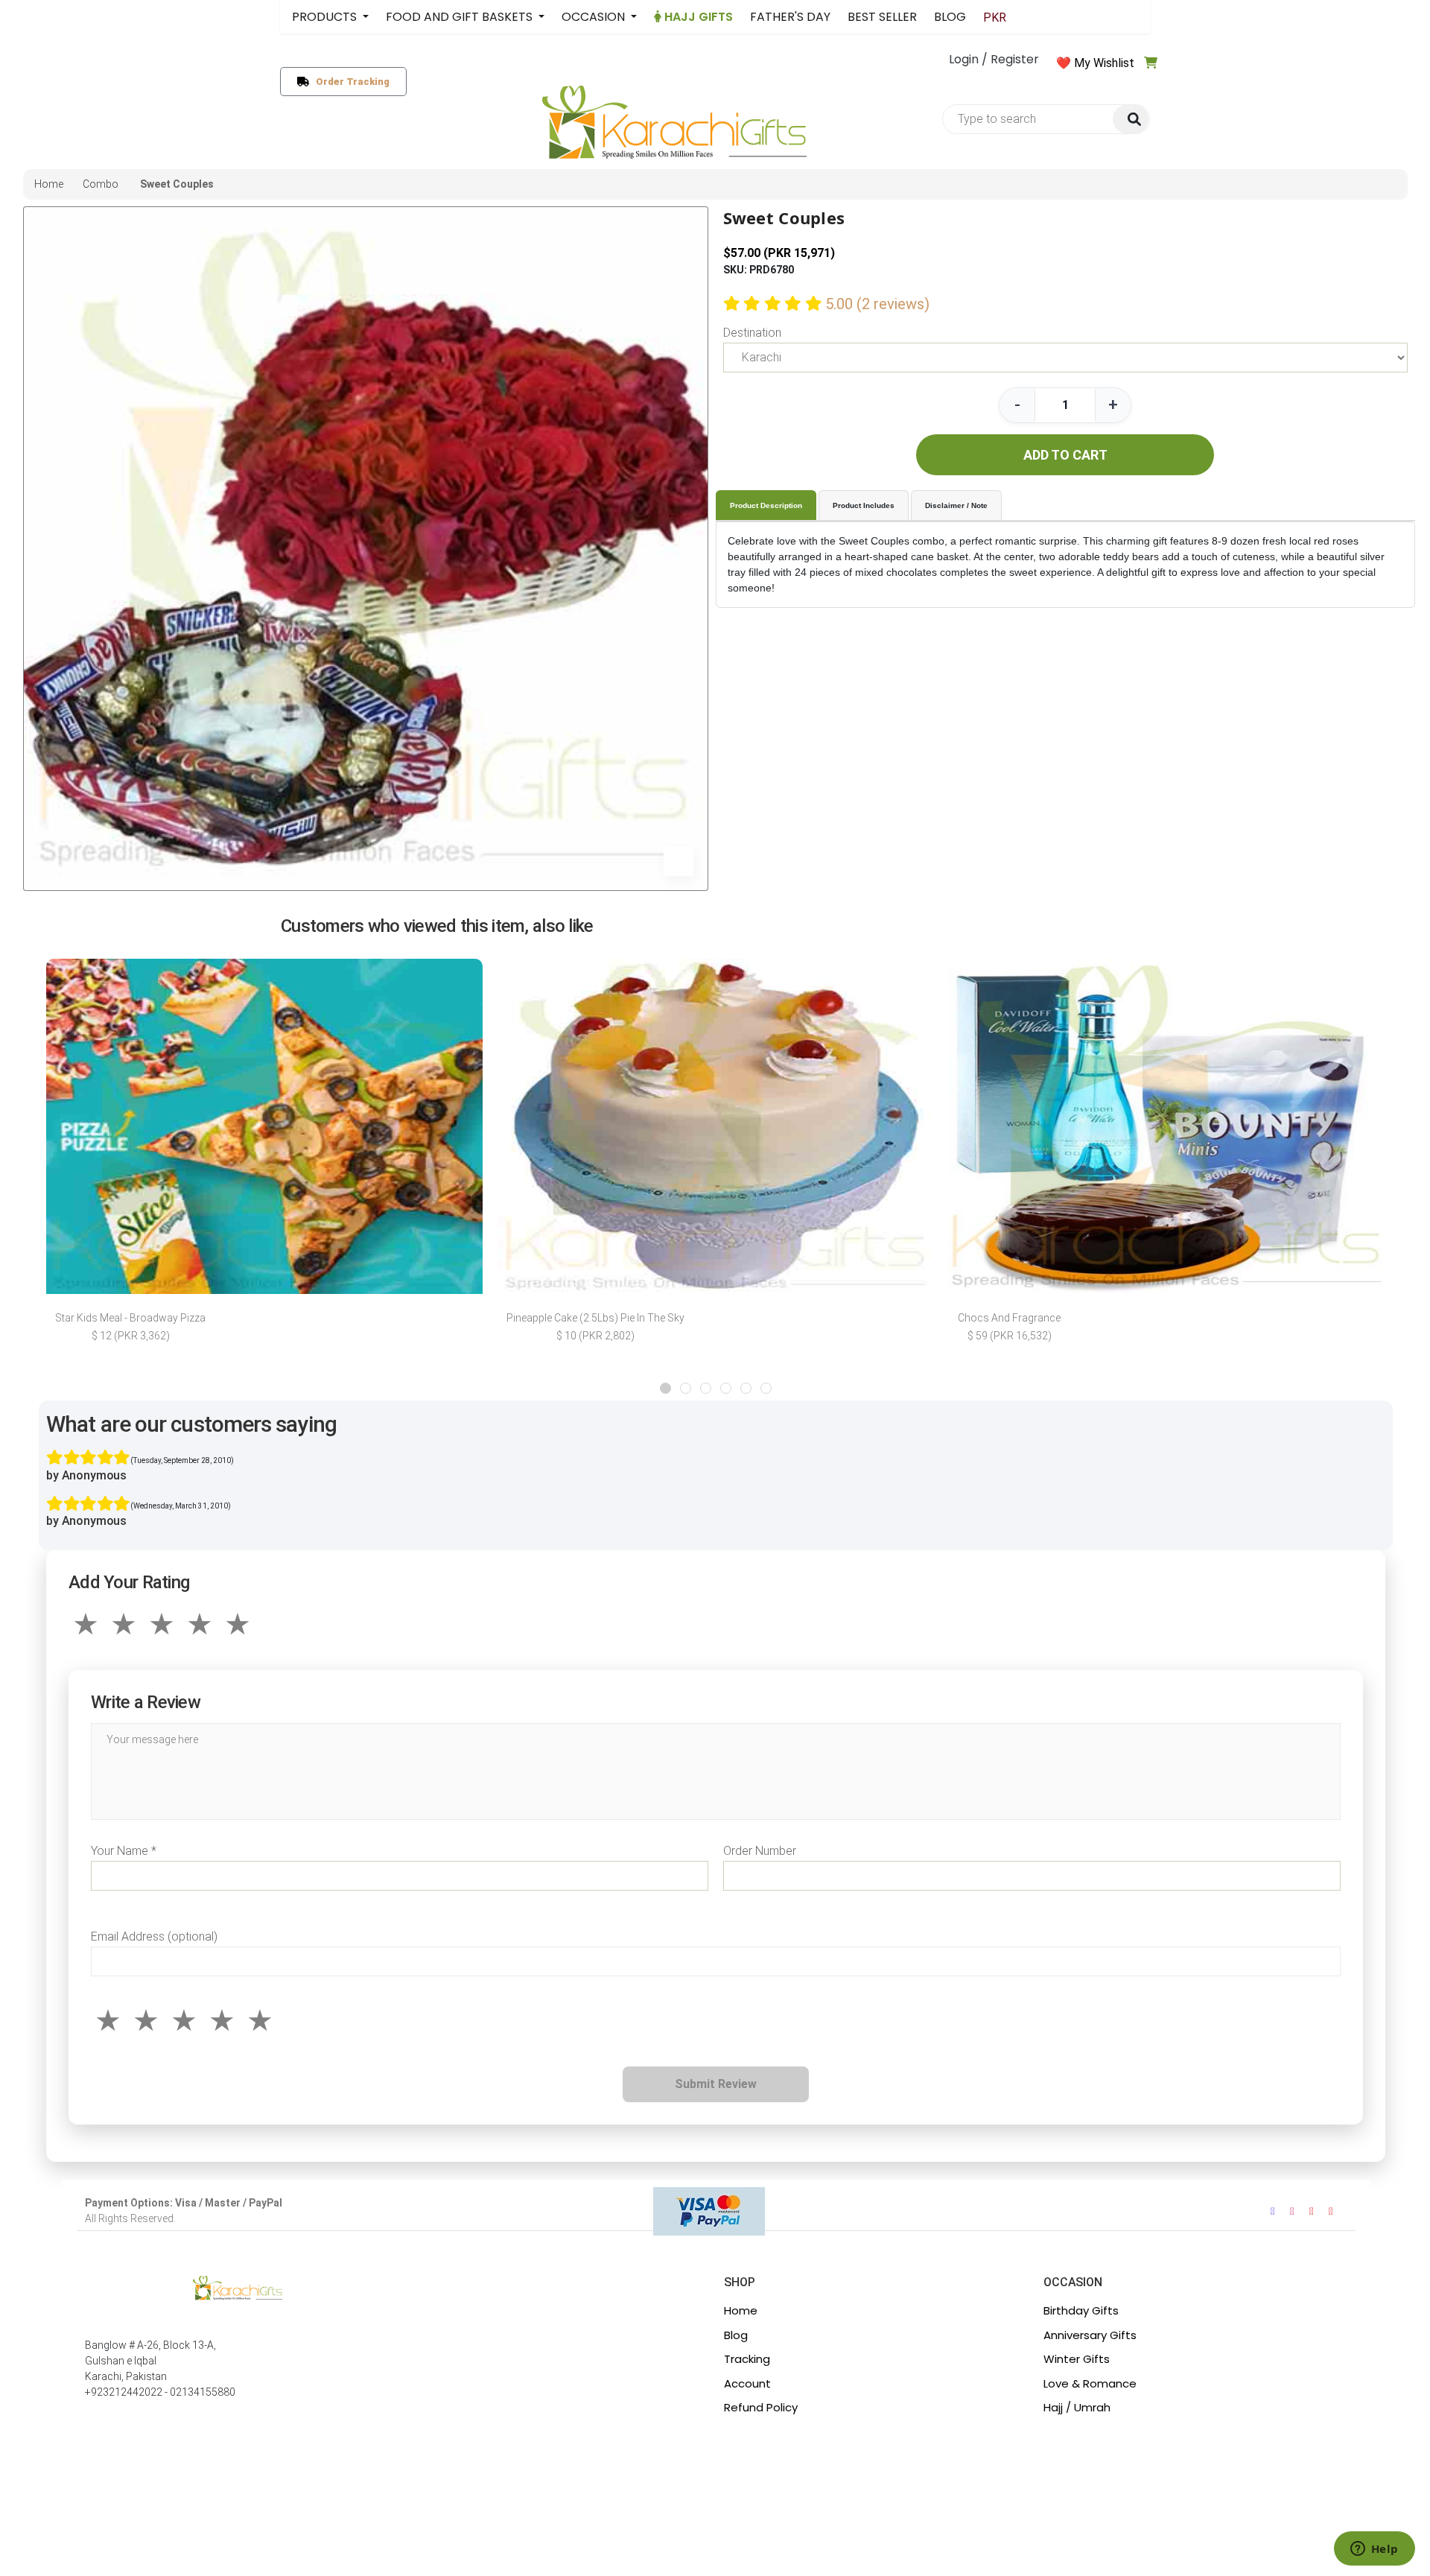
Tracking (747, 2359)
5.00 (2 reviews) (877, 304)
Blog (736, 2335)
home (49, 184)
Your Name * (124, 1851)
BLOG (950, 17)
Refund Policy (761, 2407)
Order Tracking (350, 82)
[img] (1131, 120)
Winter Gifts (1077, 2359)
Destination (752, 333)
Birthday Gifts (1081, 2310)
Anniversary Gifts (1090, 2335)
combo (101, 184)
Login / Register (994, 59)
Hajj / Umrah (1077, 2407)
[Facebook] (1273, 2211)
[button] (665, 1388)
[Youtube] (1312, 2211)
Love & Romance (1090, 2383)
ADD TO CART (1065, 455)
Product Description (766, 505)
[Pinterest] (1331, 2211)
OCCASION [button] (595, 17)
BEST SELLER (882, 17)
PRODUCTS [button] (326, 17)
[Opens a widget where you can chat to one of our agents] (1374, 2550)
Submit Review (716, 2084)
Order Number (760, 1851)
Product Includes (864, 505)
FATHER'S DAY (790, 17)
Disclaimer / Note (956, 505)
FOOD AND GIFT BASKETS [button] (461, 17)
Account (747, 2383)
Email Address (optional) (154, 1936)
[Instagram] (1292, 2211)
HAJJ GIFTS (697, 17)
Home (741, 2310)
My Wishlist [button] (1104, 63)
